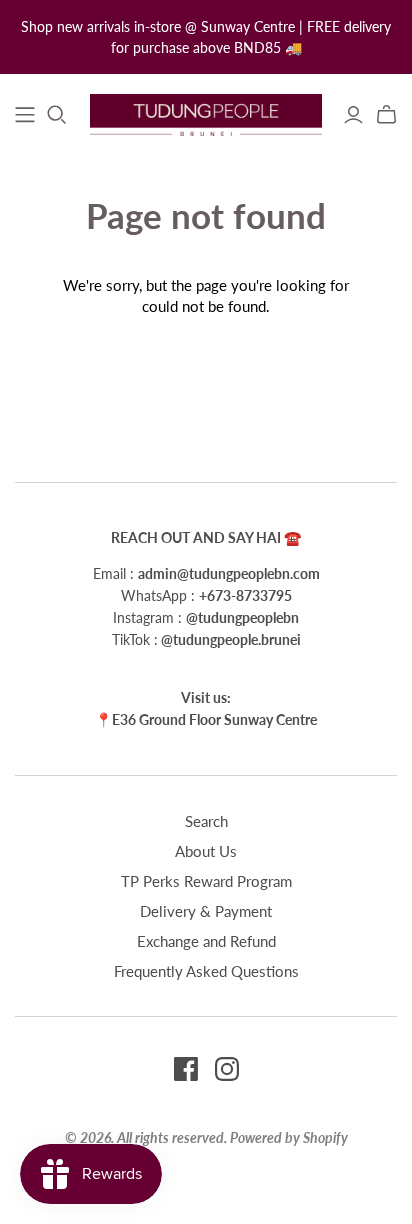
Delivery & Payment (206, 911)
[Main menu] (25, 115)
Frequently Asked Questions (206, 971)
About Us (206, 851)
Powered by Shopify (289, 1137)
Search (206, 821)
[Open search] (57, 115)
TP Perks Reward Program (206, 881)
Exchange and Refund (206, 941)
